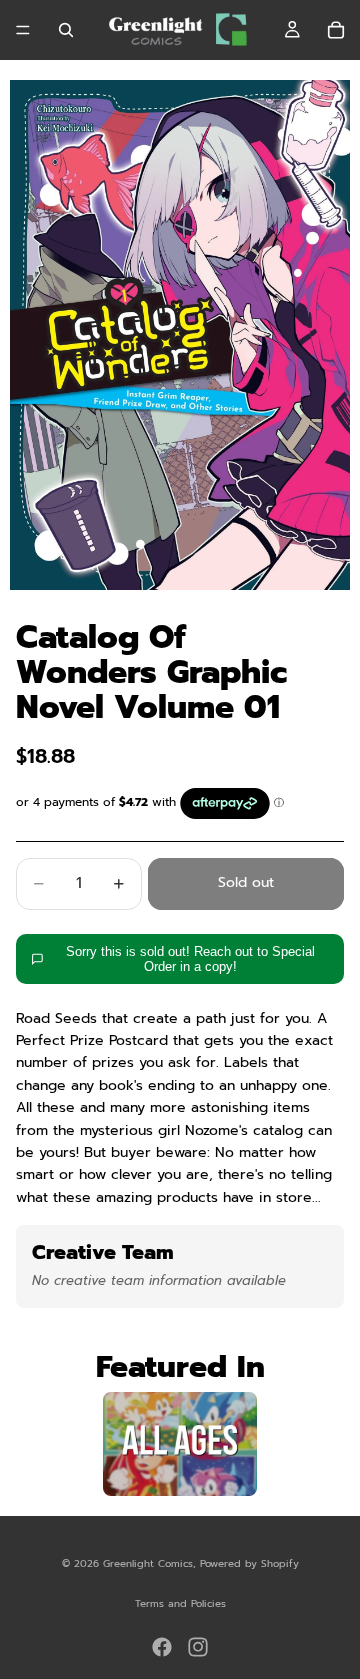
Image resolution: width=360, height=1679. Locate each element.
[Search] (66, 30)
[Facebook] (162, 1647)
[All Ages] (180, 1444)
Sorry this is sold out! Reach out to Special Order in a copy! (190, 959)
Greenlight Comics (148, 1563)
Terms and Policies (180, 1603)
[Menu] (23, 30)
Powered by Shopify (249, 1563)
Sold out (246, 882)
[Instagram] (198, 1647)
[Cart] (336, 30)
